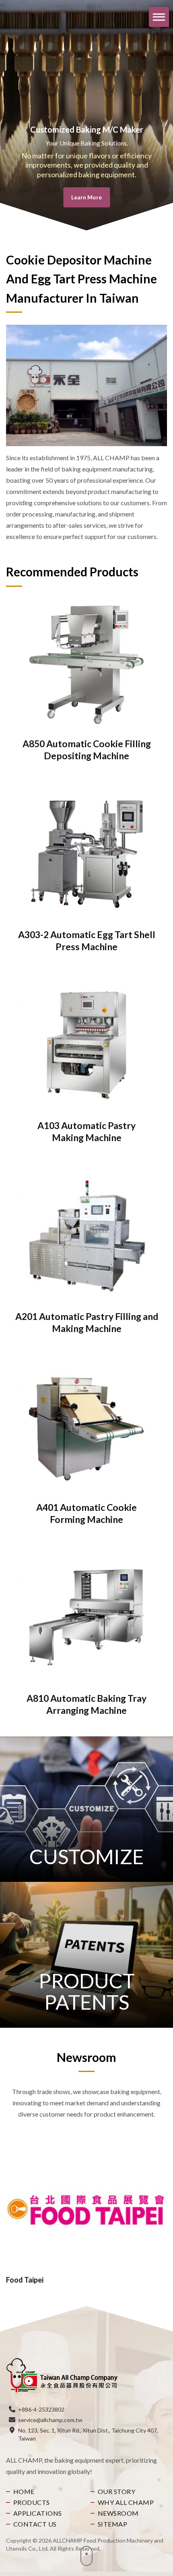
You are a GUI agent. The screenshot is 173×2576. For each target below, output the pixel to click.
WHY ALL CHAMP (126, 2502)
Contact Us (35, 2524)
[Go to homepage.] (62, 2375)
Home (24, 2491)
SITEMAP (112, 2524)
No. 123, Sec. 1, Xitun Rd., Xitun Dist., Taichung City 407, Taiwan (88, 2434)
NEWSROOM (118, 2513)
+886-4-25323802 (41, 2409)
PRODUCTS (32, 2502)
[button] (163, 115)
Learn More (86, 197)
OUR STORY (116, 2491)
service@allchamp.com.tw (50, 2420)
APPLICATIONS (38, 2513)
